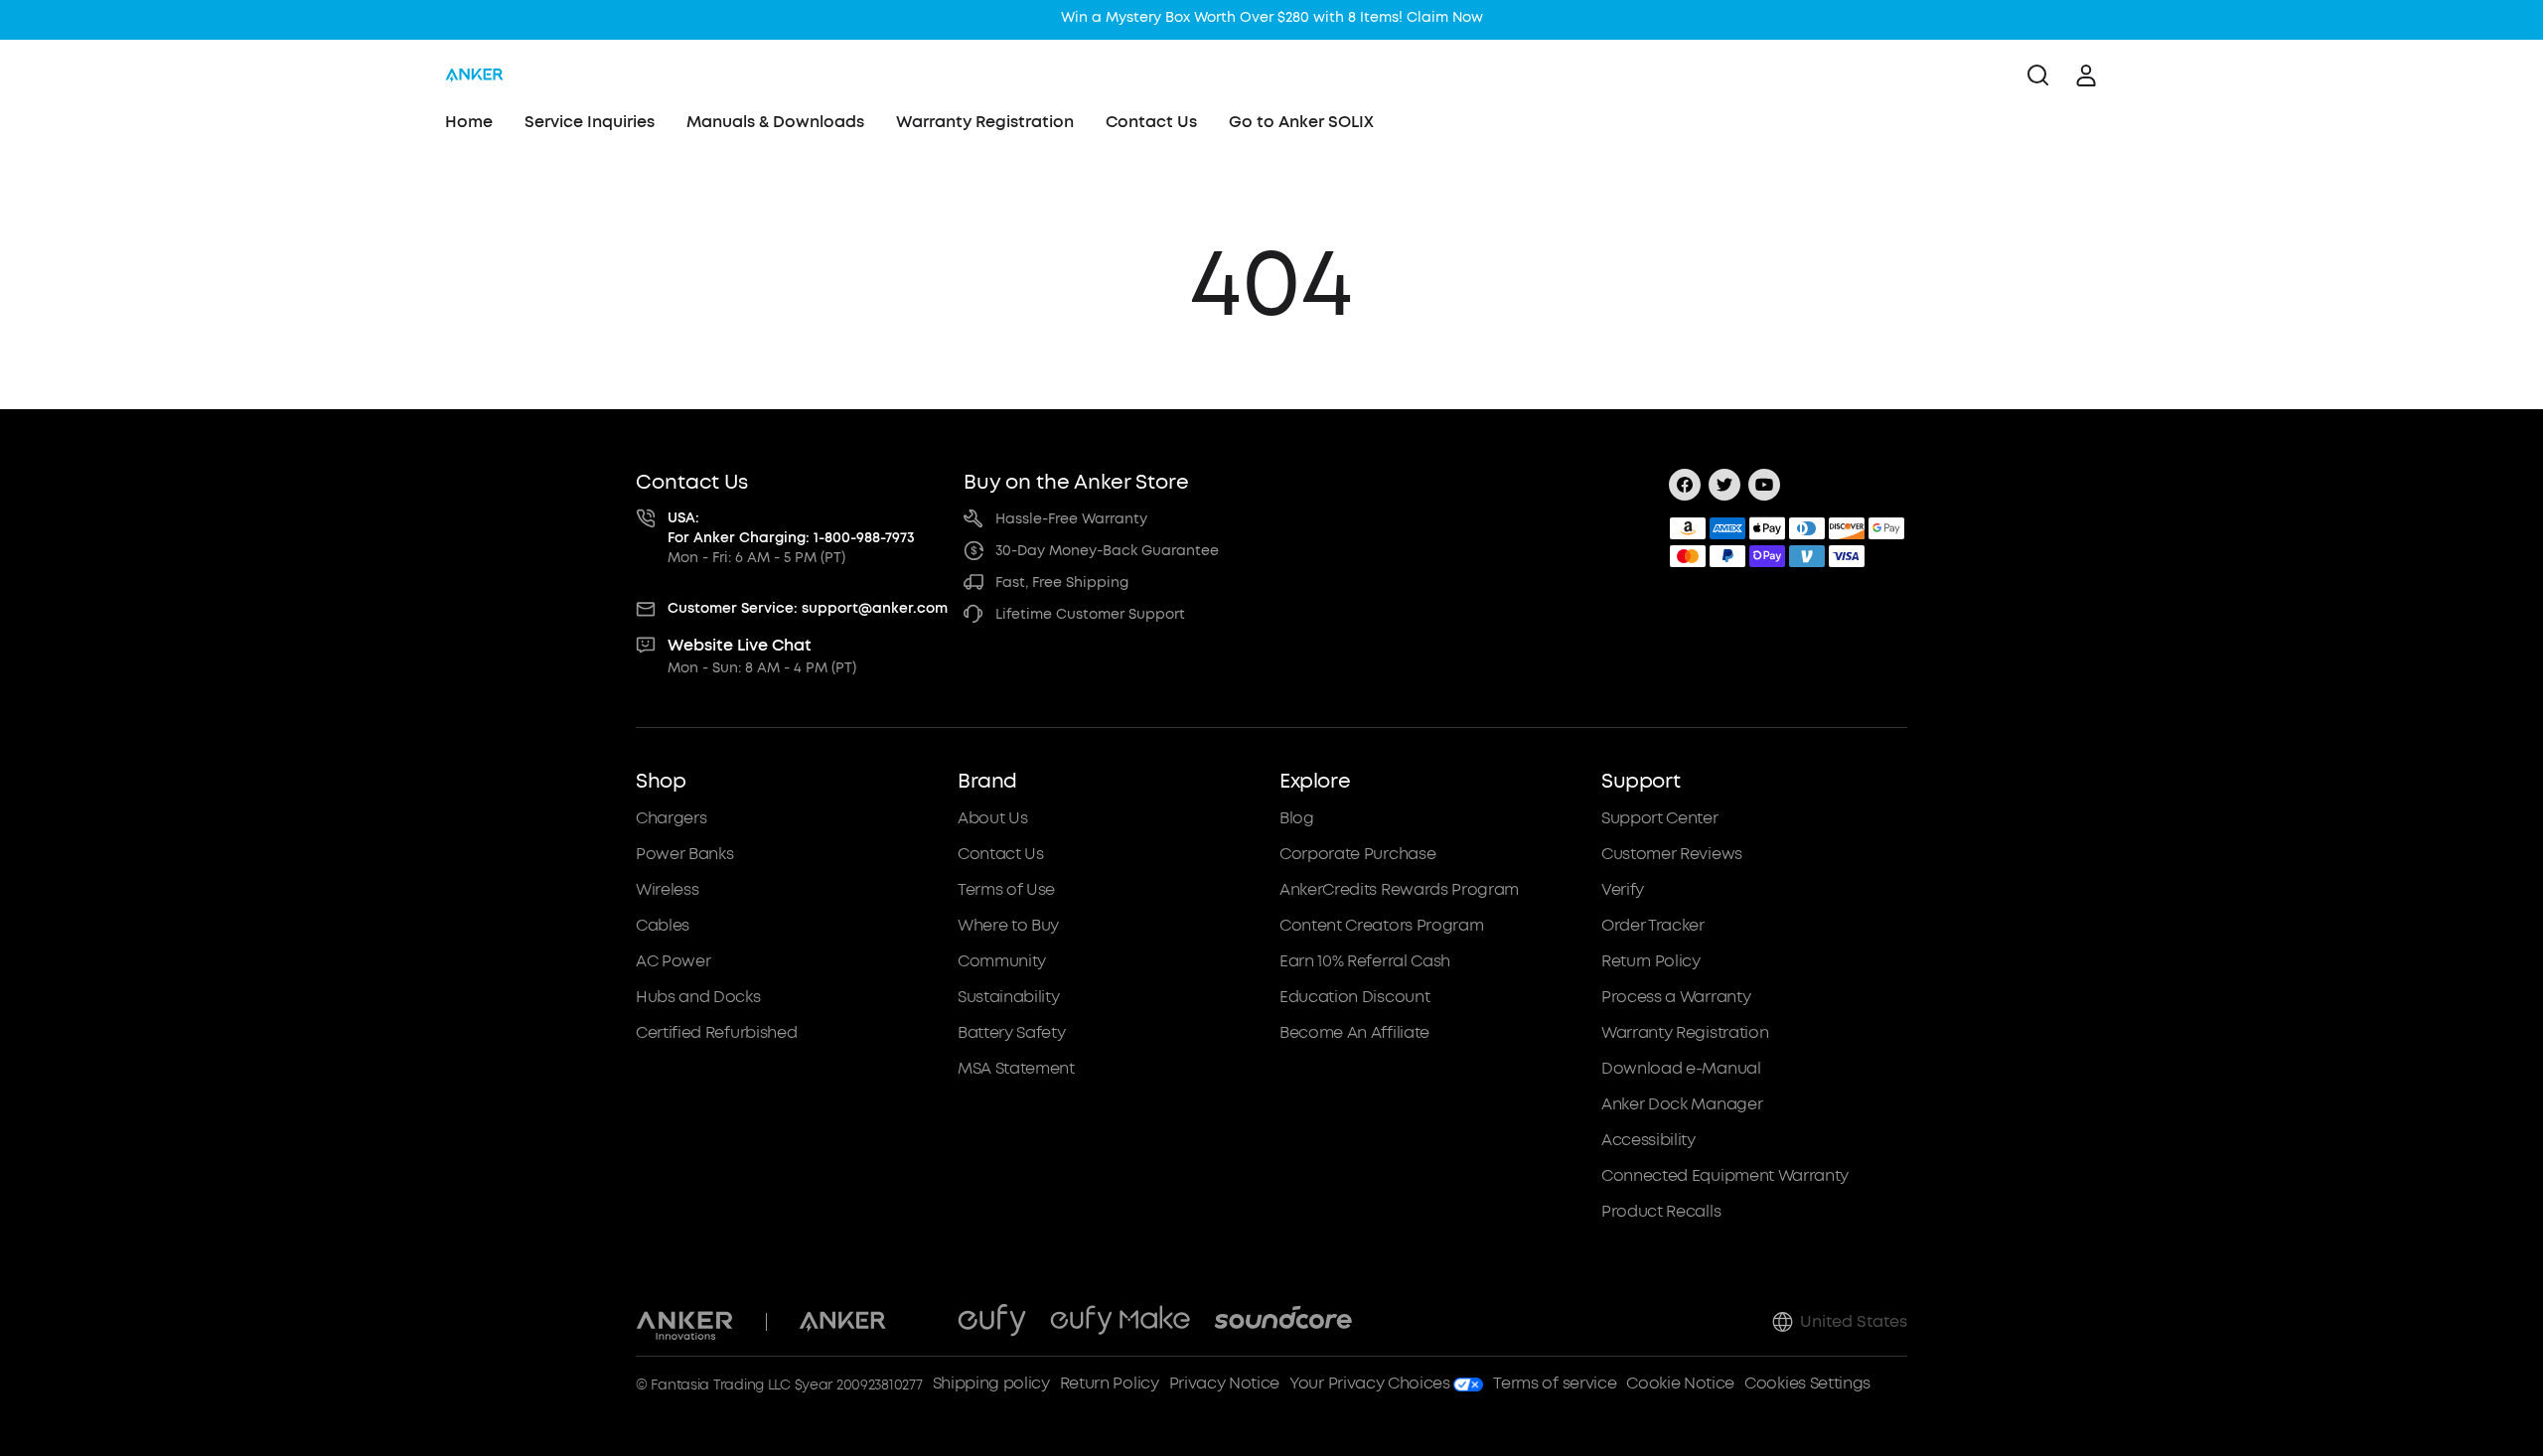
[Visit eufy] (992, 1322)
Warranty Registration (985, 122)
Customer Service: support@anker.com (808, 608)
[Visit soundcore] (1283, 1322)
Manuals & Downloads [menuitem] (775, 122)
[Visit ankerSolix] (922, 1322)
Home (469, 122)
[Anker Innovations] (685, 1322)
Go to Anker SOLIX (1301, 122)
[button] (789, 996)
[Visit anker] (842, 1322)
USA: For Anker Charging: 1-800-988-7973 (791, 528)
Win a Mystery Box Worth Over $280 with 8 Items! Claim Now (1272, 17)
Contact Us (1151, 122)
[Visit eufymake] (1120, 1322)
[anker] (474, 75)
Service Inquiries (590, 122)
